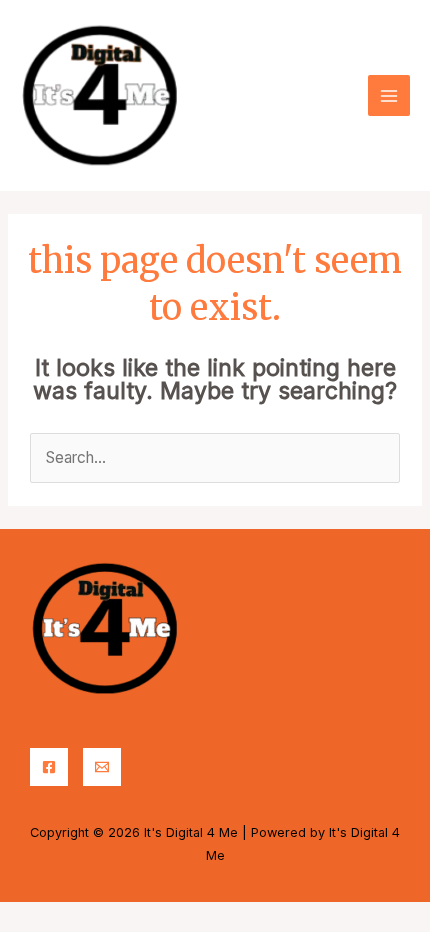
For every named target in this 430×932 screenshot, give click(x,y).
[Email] (102, 767)
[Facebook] (49, 767)
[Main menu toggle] (389, 96)
